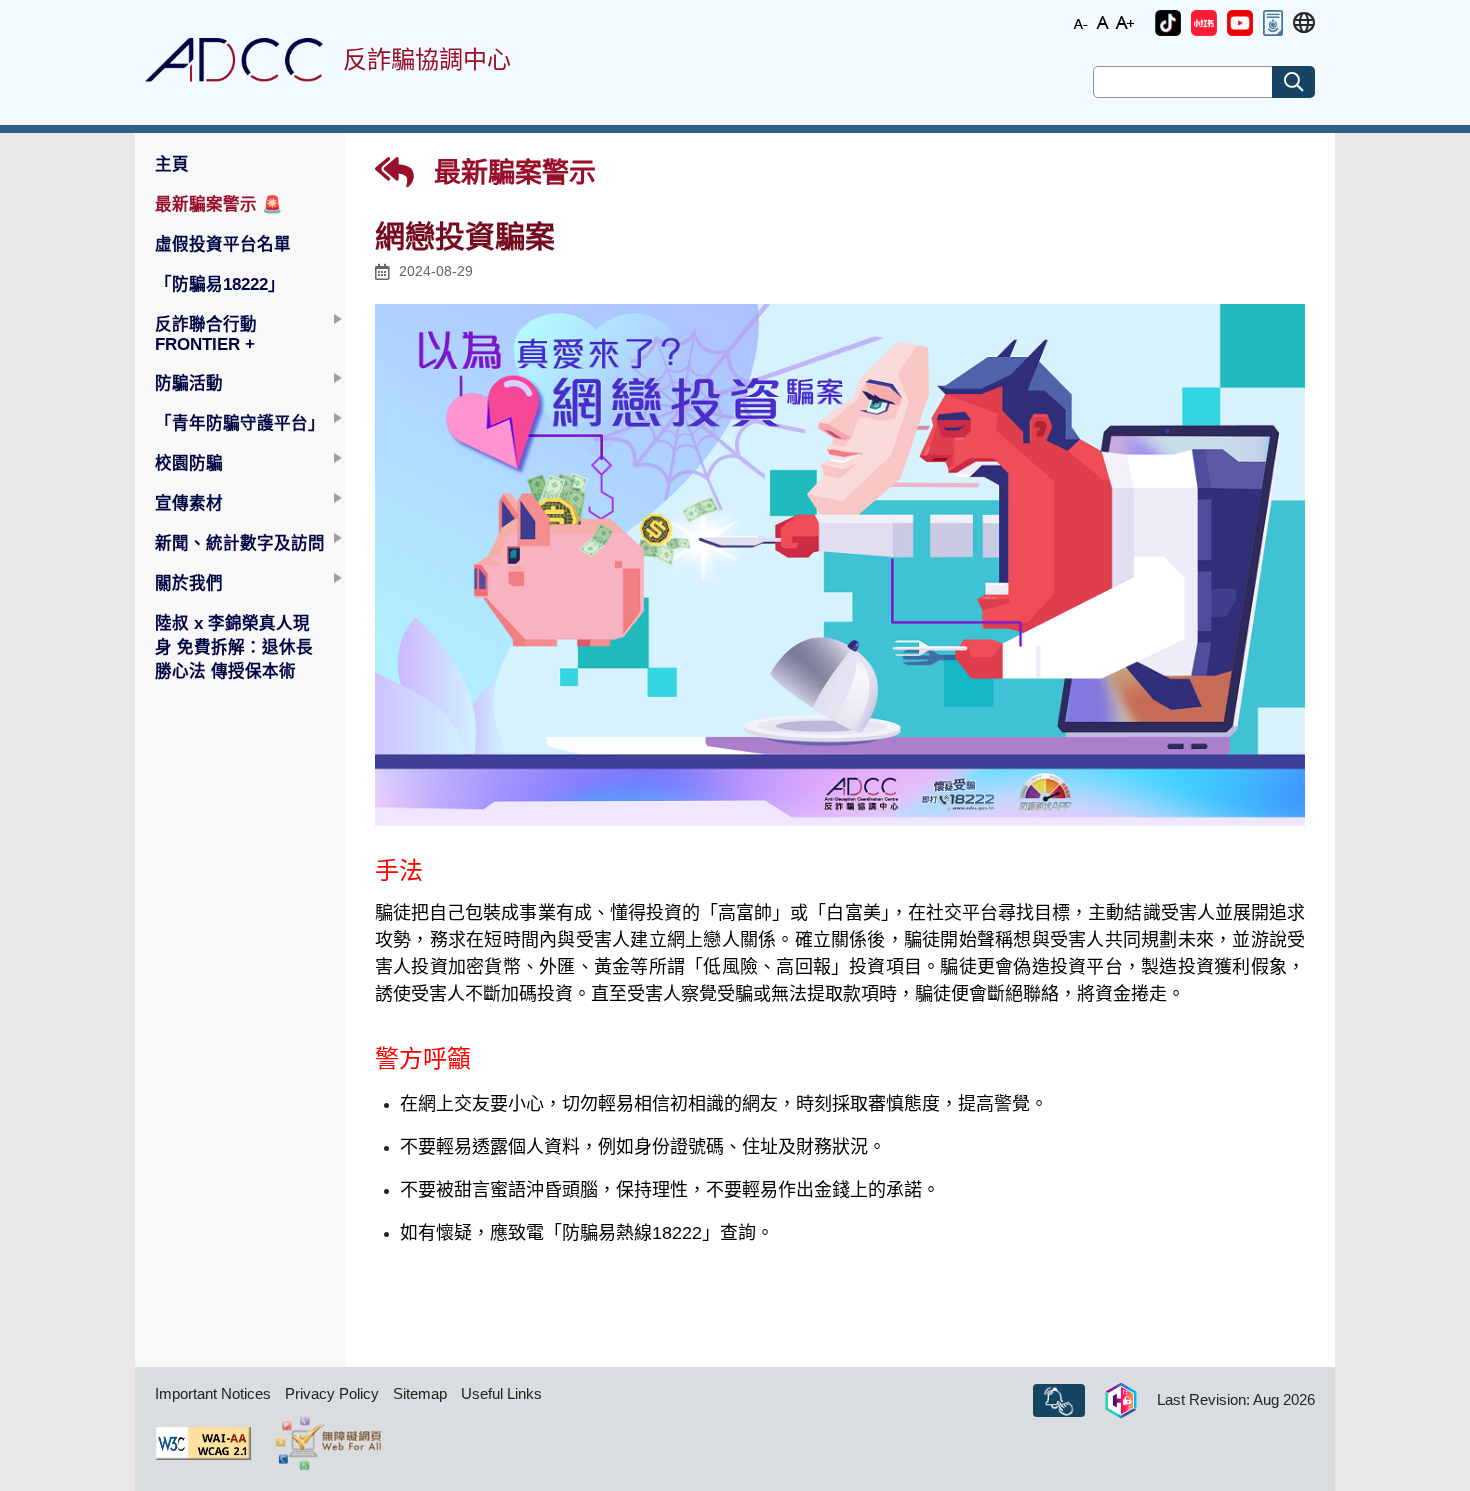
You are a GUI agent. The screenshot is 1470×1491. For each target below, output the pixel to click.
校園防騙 (189, 463)
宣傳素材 (189, 503)
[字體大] (1125, 21)
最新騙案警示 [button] (219, 204)
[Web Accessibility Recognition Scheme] (328, 1443)
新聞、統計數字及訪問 (240, 543)
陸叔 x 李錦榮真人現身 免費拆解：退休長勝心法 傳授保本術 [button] (234, 647)
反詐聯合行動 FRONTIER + (206, 334)
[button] (1168, 23)
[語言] (1304, 23)
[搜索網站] (1293, 82)
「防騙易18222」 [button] (220, 284)
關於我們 (189, 583)
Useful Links (501, 1393)
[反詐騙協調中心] (234, 60)
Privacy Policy (332, 1393)
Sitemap (420, 1393)
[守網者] (1121, 1401)
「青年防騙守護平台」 (240, 423)
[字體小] (1081, 21)
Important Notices (213, 1393)
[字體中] (1103, 21)
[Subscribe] (1059, 1401)
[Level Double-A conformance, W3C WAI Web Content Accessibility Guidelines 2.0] (203, 1443)
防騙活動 (189, 383)
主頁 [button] (172, 164)
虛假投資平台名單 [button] (223, 244)
